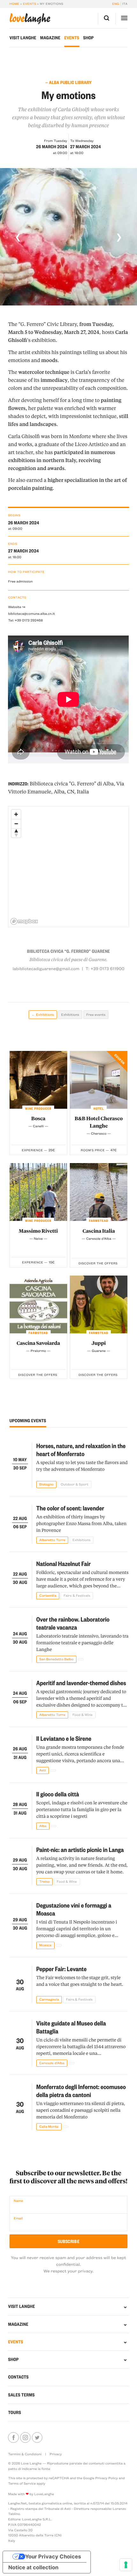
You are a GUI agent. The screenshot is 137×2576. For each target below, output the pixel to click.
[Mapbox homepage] (24, 921)
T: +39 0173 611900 (105, 969)
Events (30, 4)
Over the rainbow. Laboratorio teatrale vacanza (73, 1623)
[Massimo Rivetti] (38, 1192)
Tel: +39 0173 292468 (25, 620)
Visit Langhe (23, 38)
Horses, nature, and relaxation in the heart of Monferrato (81, 1450)
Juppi (99, 1343)
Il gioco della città (58, 1794)
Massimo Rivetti (38, 1231)
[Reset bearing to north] (16, 833)
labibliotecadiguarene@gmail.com (46, 969)
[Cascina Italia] (99, 1192)
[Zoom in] (16, 814)
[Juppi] (99, 1304)
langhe (30, 19)
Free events (96, 1014)
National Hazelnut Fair (64, 1563)
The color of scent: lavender (70, 1508)
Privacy (56, 2454)
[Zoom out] (16, 824)
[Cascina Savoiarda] (38, 1304)
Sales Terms (21, 2395)
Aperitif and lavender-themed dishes (81, 1683)
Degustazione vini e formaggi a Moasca (74, 1909)
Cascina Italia (99, 1231)
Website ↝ (17, 607)
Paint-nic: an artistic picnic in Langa (80, 1849)
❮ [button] (18, 237)
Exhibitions (70, 1014)
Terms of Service (22, 2483)
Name (18, 2201)
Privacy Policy (107, 2478)
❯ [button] (119, 237)
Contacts (18, 2377)
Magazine (50, 38)
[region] (69, 867)
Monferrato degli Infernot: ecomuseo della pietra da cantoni (81, 2090)
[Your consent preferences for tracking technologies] (126, 2565)
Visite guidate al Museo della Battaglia (71, 2027)
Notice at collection (33, 2568)
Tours (14, 2412)
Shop (88, 38)
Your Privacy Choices (53, 2557)
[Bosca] (38, 1080)
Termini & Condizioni (25, 2454)
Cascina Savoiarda (38, 1343)
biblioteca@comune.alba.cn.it (31, 613)
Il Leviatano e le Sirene (64, 1738)
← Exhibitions (43, 1014)
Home (14, 4)
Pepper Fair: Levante (61, 1969)
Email (18, 2218)
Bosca (38, 1118)
